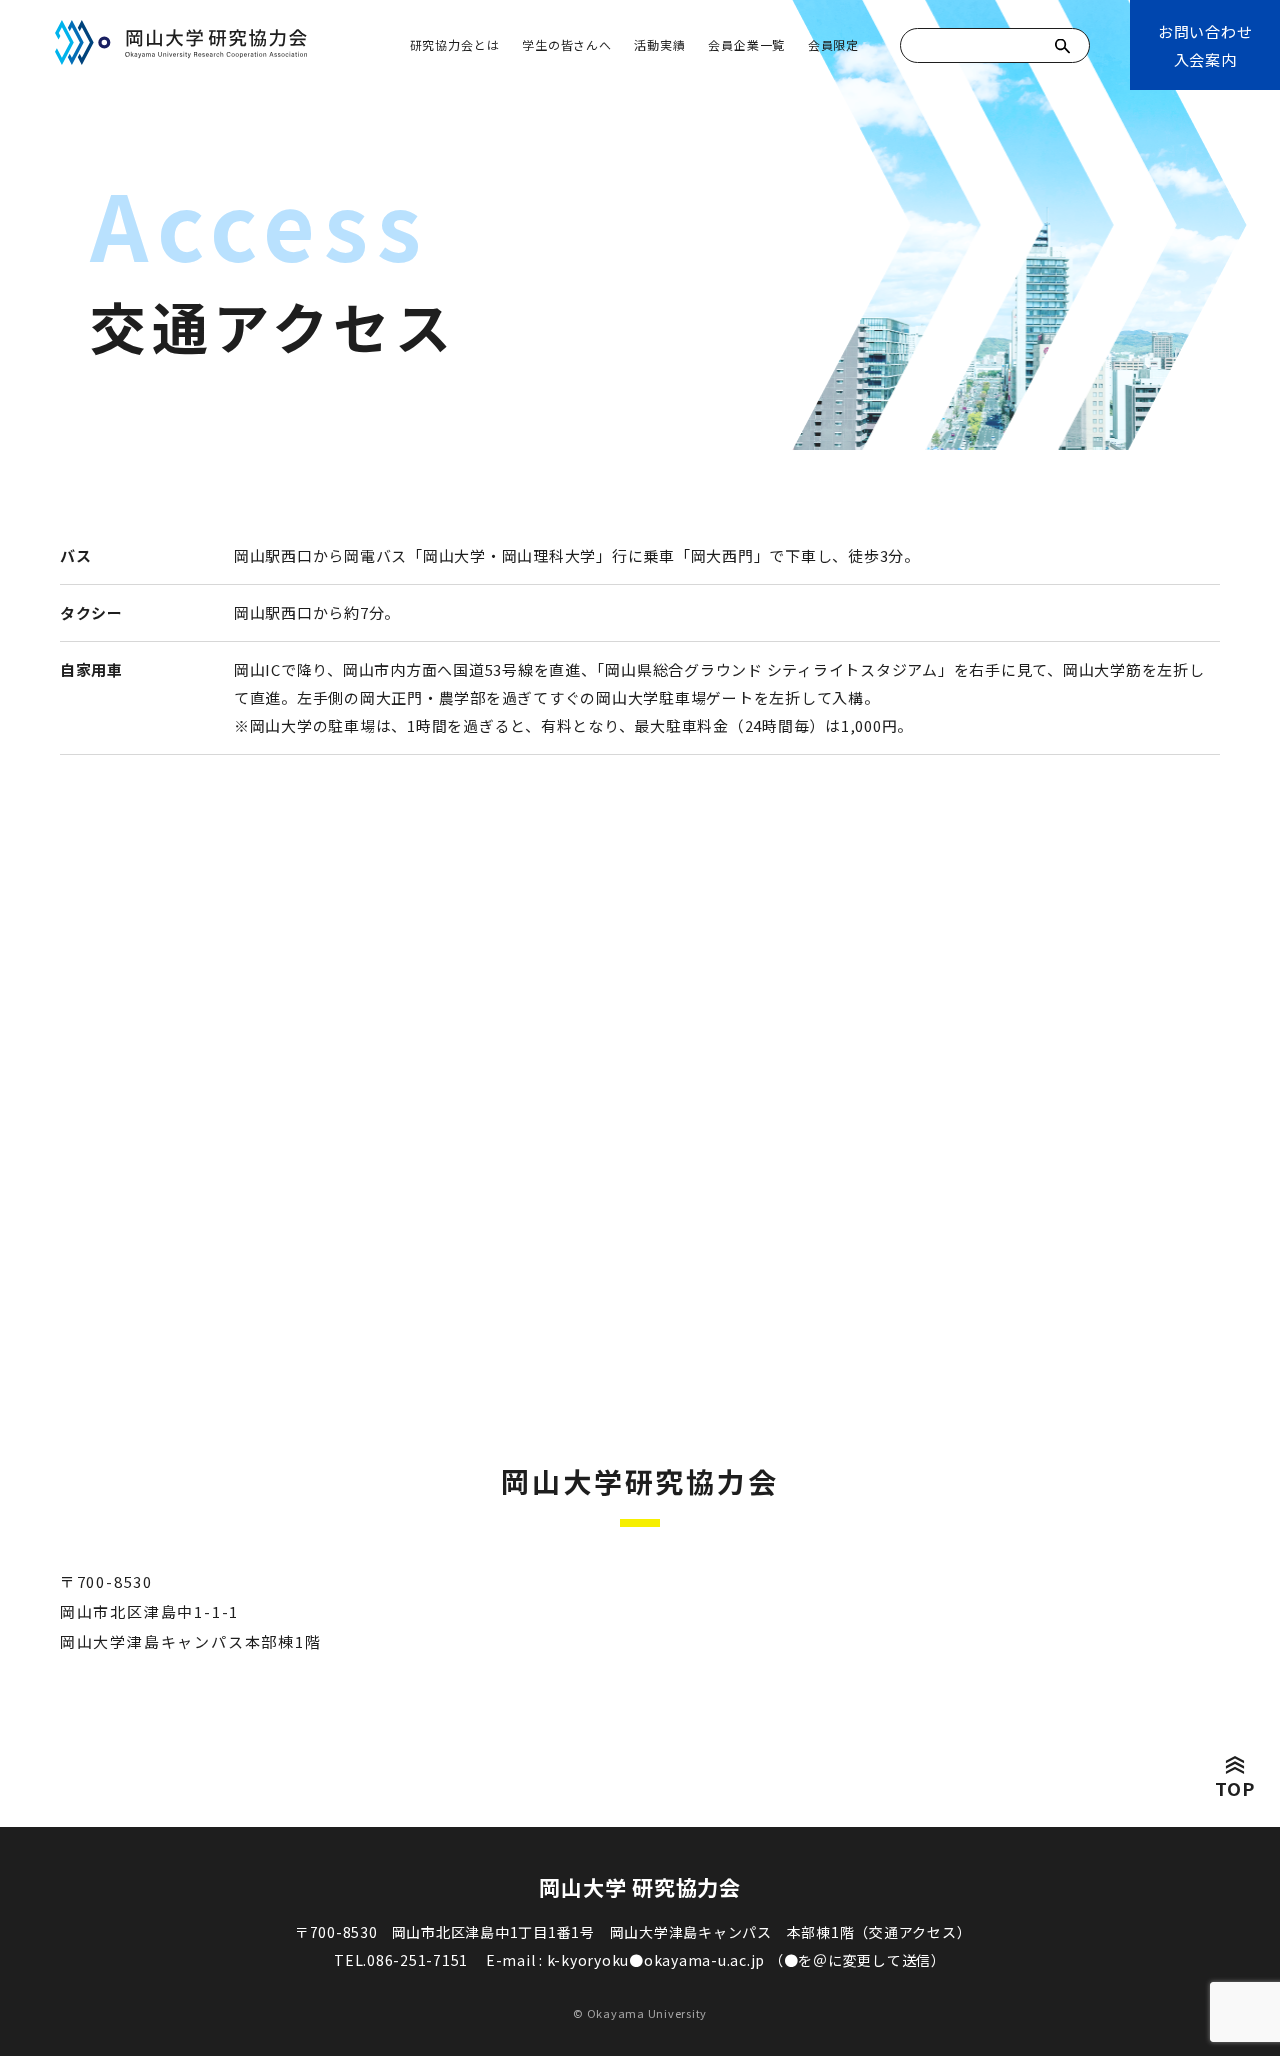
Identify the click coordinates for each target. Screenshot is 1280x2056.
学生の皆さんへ (567, 45)
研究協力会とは (455, 45)
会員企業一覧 (746, 45)
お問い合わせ (1205, 45)
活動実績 (659, 45)
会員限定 (833, 45)
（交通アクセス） (912, 1932)
